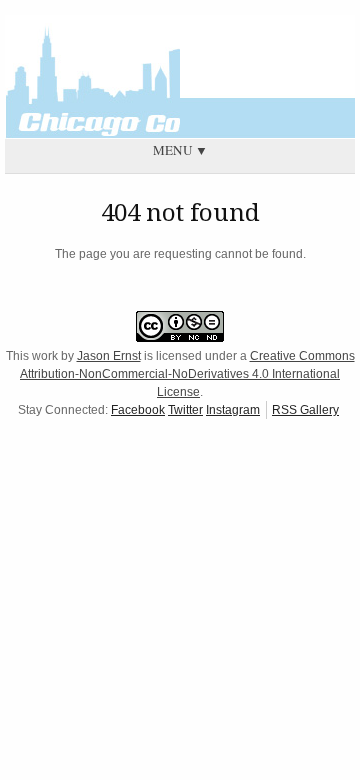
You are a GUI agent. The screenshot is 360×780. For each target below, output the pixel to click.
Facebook (138, 410)
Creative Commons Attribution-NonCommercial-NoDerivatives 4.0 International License (187, 374)
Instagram (233, 410)
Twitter (185, 410)
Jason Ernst (109, 356)
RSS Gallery (305, 410)
